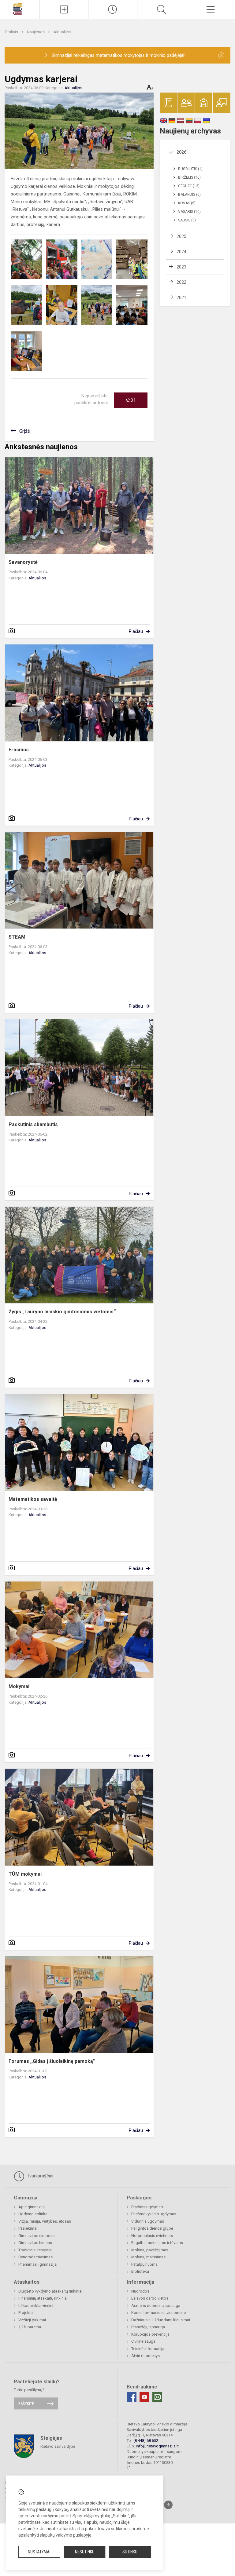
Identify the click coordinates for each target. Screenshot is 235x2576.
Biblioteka (140, 2271)
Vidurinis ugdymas (148, 2221)
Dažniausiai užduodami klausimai (161, 2320)
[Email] (157, 2397)
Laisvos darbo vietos (150, 2298)
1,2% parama (30, 2327)
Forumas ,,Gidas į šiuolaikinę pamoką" (52, 2061)
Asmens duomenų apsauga (156, 2306)
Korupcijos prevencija (150, 2334)
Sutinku (130, 2552)
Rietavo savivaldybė (58, 2446)
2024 (181, 252)
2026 (181, 152)
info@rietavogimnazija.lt (157, 2446)
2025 (181, 236)
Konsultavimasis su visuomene (159, 2313)
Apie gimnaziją (32, 2207)
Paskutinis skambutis (33, 1124)
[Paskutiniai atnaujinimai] (113, 9)
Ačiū (131, 400)
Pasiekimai (28, 2228)
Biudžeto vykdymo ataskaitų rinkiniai (50, 2291)
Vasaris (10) (189, 212)
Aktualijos (62, 32)
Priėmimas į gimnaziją (37, 2264)
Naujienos (36, 32)
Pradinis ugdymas (147, 2207)
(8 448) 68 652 (146, 2441)
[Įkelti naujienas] (64, 9)
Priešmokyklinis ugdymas (154, 2214)
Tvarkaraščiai (39, 2176)
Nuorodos (140, 2291)
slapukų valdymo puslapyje (66, 2535)
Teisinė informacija (148, 2349)
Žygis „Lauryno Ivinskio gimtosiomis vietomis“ (62, 1312)
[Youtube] (144, 2397)
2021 (181, 297)
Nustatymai (39, 2552)
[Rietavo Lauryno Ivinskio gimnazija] (19, 9)
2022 (181, 282)
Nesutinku (85, 2552)
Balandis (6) (189, 195)
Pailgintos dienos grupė (152, 2228)
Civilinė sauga (143, 2341)
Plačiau (136, 631)
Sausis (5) (187, 220)
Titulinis (12, 32)
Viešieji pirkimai (32, 2320)
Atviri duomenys (145, 2356)
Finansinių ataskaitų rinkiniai (43, 2298)
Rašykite (26, 2403)
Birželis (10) (189, 177)
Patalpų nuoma (144, 2264)
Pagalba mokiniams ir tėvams (157, 2243)
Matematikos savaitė (33, 1499)
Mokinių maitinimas (148, 2257)
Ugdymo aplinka (33, 2214)
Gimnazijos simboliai (37, 2236)
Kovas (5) (187, 203)
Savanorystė (23, 562)
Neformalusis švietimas (152, 2236)
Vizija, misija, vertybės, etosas (45, 2221)
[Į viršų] (168, 2505)
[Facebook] (132, 2397)
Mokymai (19, 1686)
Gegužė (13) (189, 186)
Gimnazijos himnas (35, 2243)
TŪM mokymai (25, 1874)
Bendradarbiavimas (35, 2257)
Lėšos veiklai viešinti (36, 2306)
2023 (181, 267)
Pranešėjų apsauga (148, 2327)
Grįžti (25, 431)
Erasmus (19, 750)
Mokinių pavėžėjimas (150, 2250)
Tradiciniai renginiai (35, 2250)
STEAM (17, 937)
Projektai (26, 2313)
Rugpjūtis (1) (190, 169)
